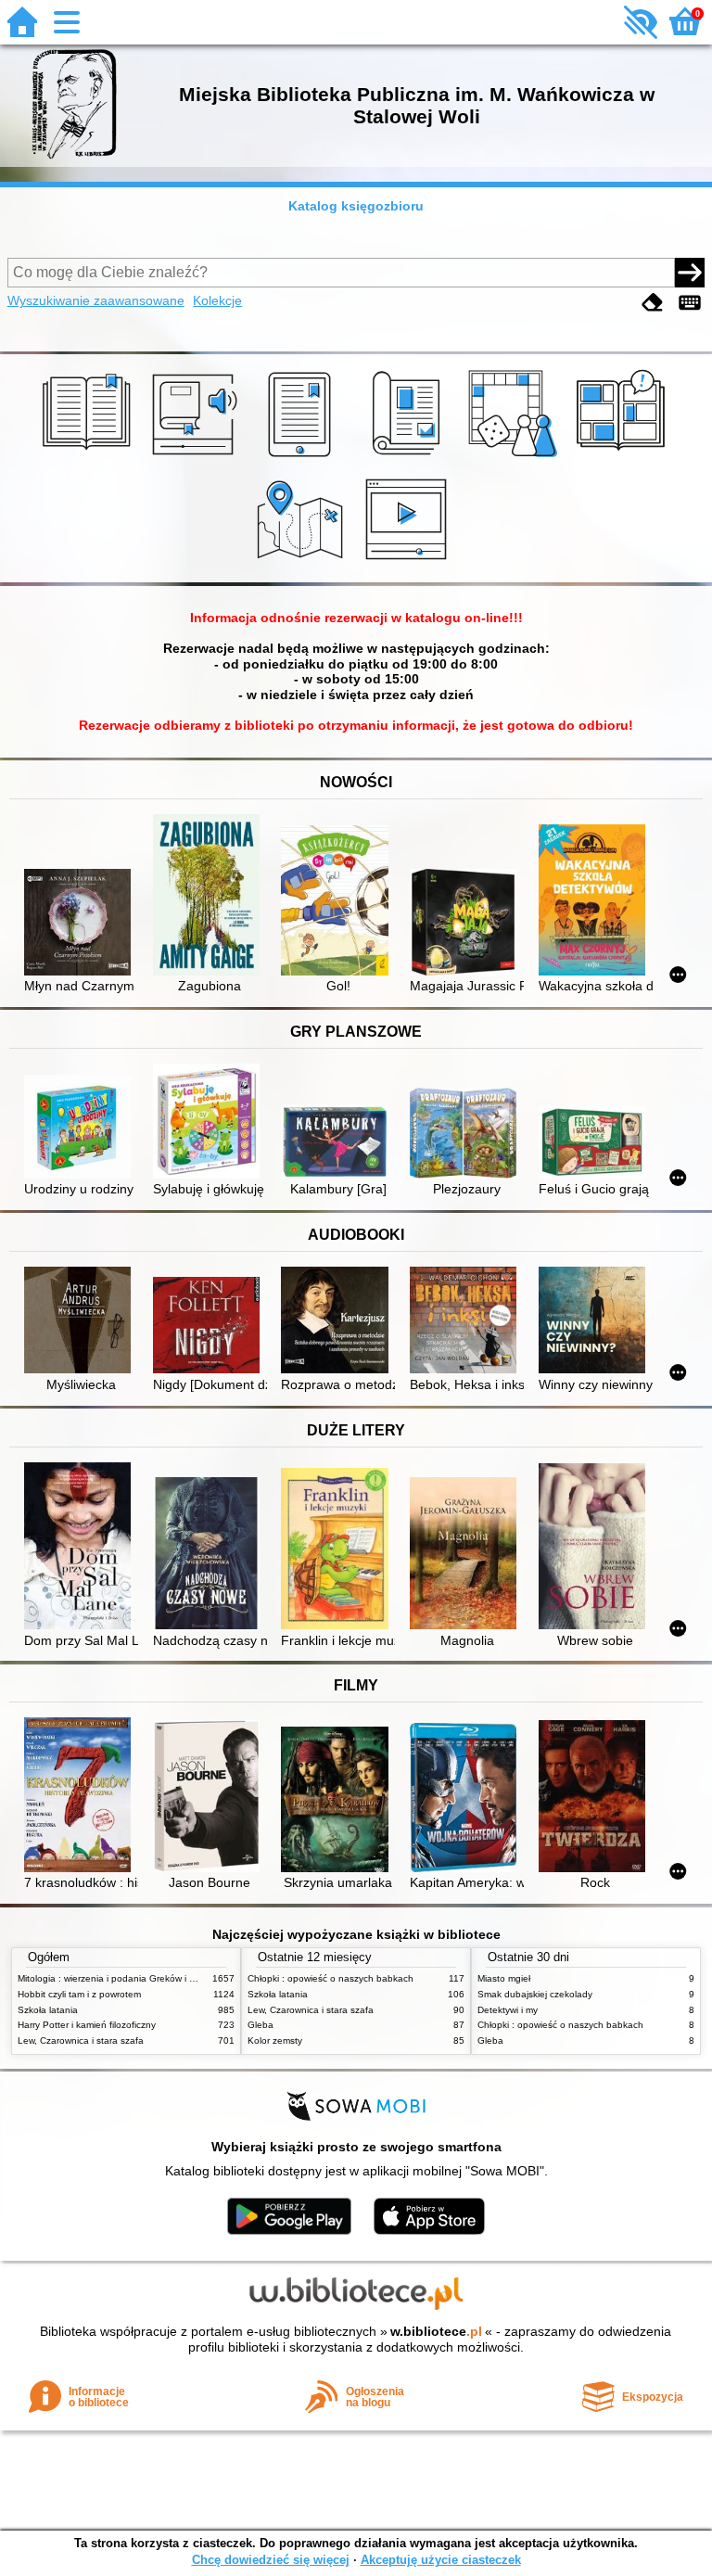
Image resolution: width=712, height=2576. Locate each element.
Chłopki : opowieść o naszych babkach (331, 1978)
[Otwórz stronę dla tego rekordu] (81, 924)
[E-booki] (303, 457)
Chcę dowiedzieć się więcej (271, 2560)
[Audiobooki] (196, 457)
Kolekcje (217, 300)
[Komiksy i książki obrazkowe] (623, 457)
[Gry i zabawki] (516, 457)
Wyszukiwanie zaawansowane (96, 300)
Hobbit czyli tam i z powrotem (79, 1994)
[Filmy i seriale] (409, 562)
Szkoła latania (48, 2010)
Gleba (261, 2025)
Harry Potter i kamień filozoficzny (87, 2025)
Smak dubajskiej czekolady (535, 1994)
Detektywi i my (508, 2010)
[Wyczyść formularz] (653, 303)
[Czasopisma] (409, 457)
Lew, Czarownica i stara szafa (81, 2040)
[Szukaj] (690, 273)
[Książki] (89, 457)
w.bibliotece (436, 2331)
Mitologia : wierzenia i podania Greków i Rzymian (121, 1978)
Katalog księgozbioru (356, 206)
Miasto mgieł (504, 1978)
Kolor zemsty (275, 2040)
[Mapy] (303, 562)
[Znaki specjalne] (690, 303)
